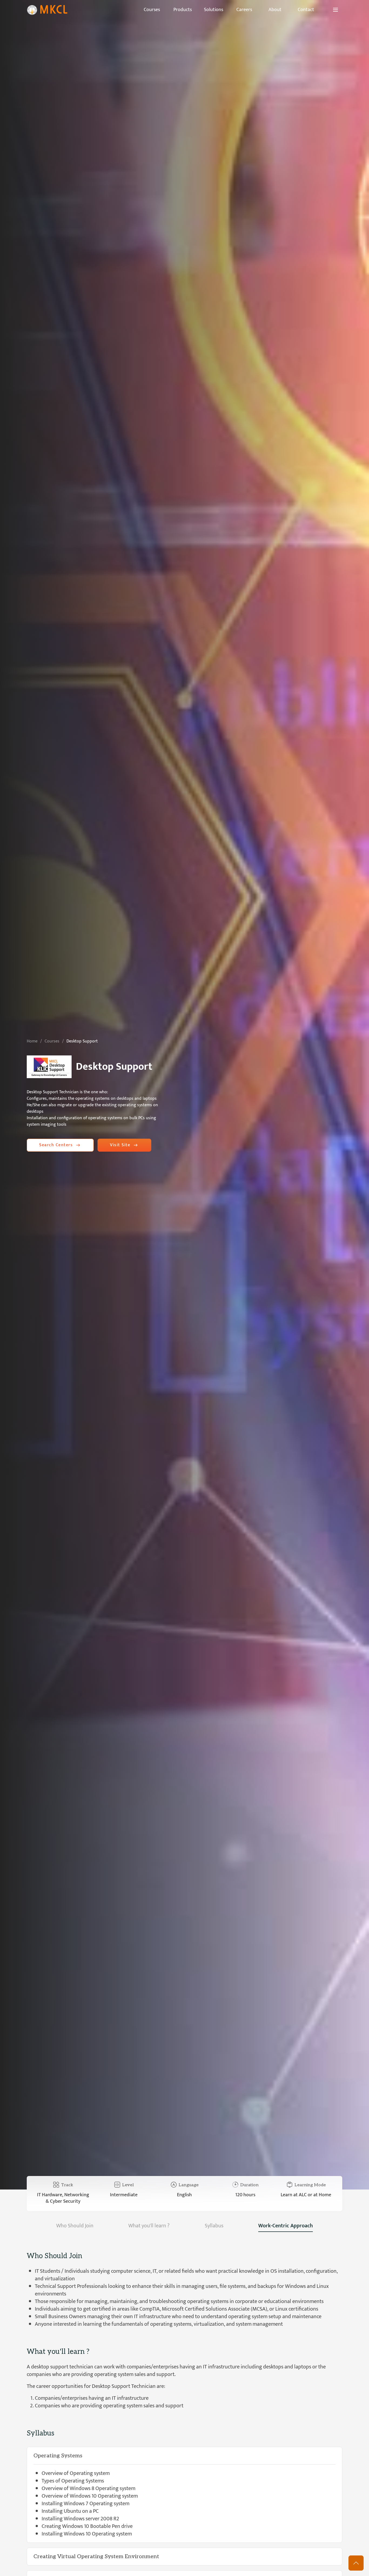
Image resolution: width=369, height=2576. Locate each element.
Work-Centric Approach (286, 2226)
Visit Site (120, 1145)
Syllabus (214, 2226)
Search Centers (56, 1145)
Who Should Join (75, 2226)
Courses (52, 1041)
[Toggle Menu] (336, 10)
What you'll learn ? (149, 2226)
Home (32, 1041)
